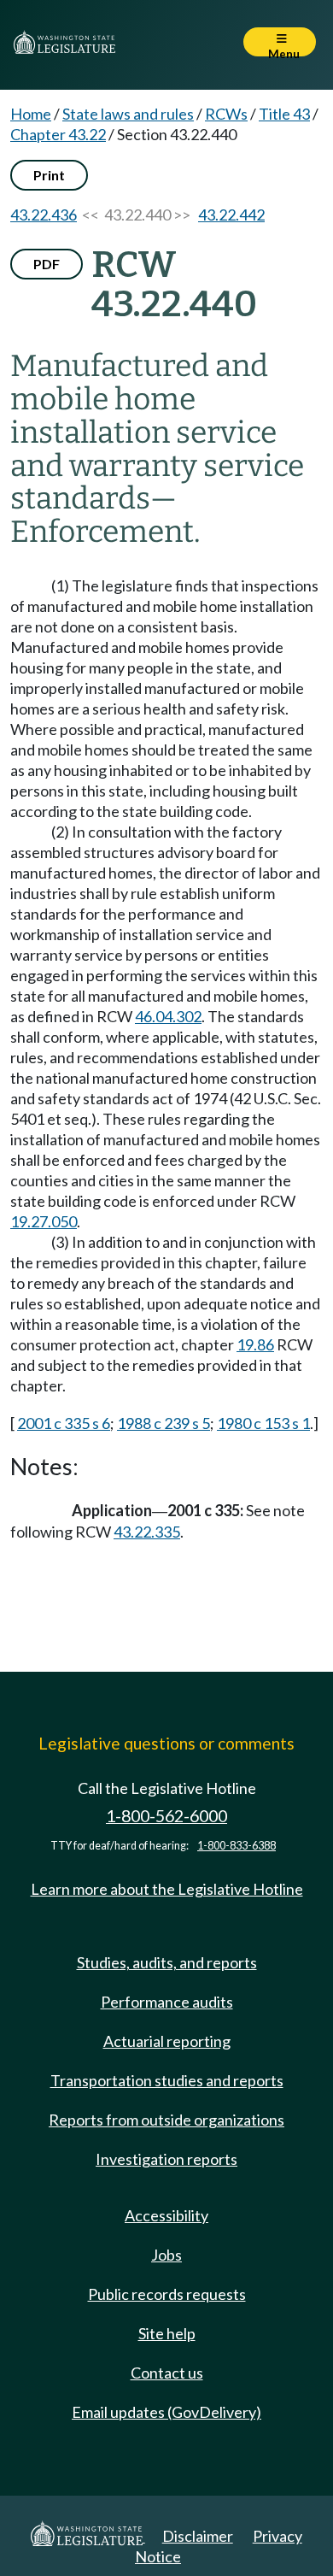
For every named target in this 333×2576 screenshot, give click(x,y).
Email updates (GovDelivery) (166, 2412)
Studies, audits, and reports (167, 1962)
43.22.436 (44, 215)
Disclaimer (198, 2536)
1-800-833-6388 (237, 1846)
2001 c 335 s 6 (64, 1423)
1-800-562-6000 (166, 1816)
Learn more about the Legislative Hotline (167, 1889)
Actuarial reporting (167, 2041)
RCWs (226, 114)
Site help (167, 2333)
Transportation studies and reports (167, 2080)
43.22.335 (147, 1532)
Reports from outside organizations (166, 2120)
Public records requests (167, 2294)
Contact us (167, 2373)
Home (31, 114)
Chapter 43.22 (58, 134)
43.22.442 (231, 215)
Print (49, 175)
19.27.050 (44, 1221)
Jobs (166, 2255)
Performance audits (167, 2002)
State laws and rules (128, 114)
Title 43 (284, 114)
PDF (47, 264)
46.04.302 (168, 1016)
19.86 (255, 1344)
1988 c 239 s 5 (164, 1423)
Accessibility (166, 2215)
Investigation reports (166, 2159)
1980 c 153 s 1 (263, 1423)
